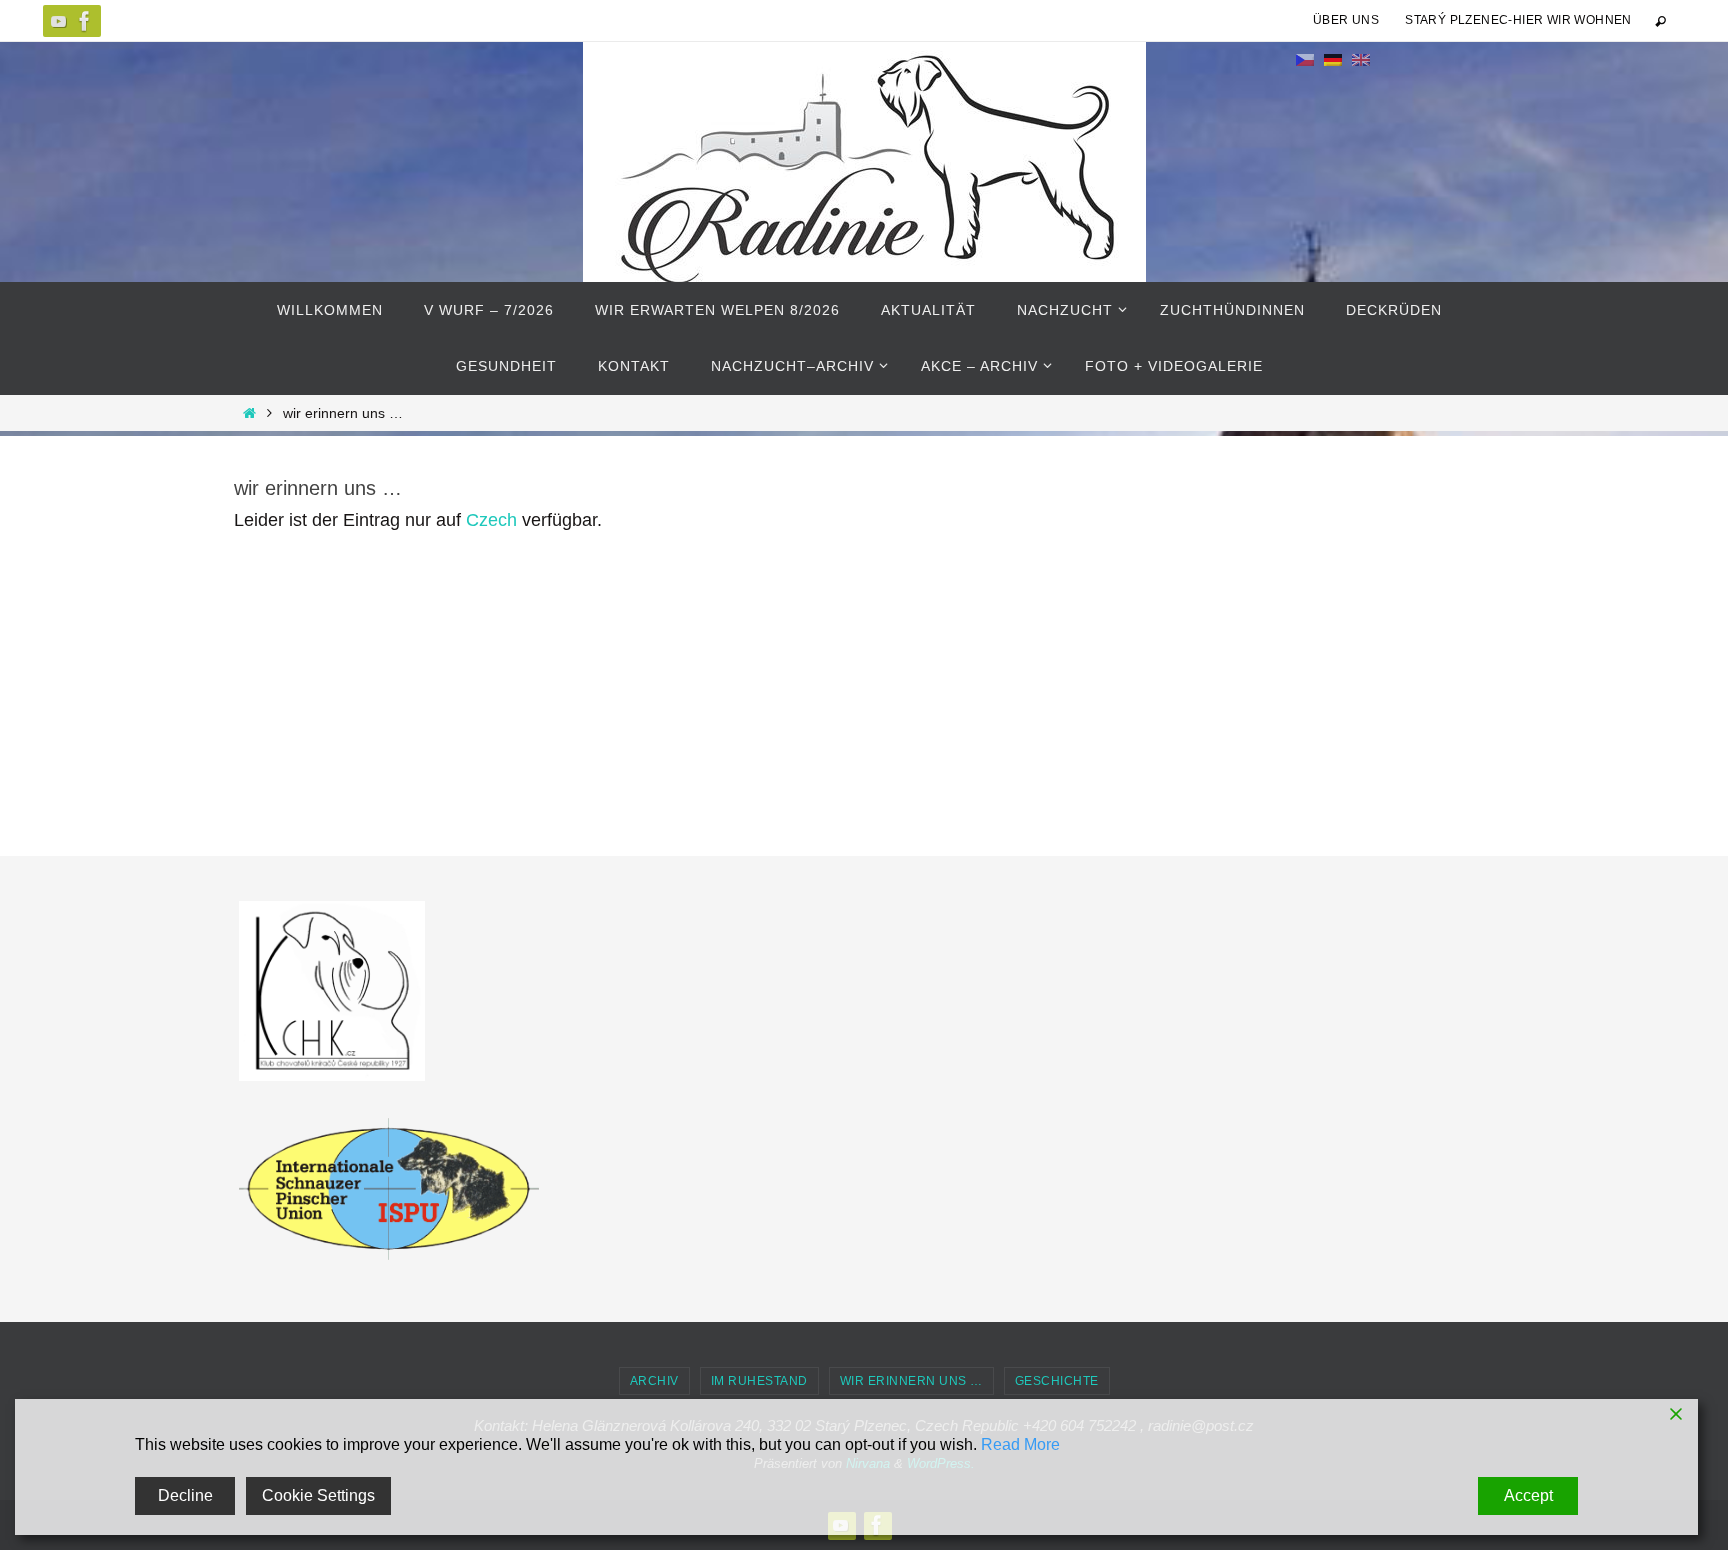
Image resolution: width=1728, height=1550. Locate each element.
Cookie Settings (318, 1495)
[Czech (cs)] (1305, 59)
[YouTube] (59, 21)
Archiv (654, 1381)
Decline (185, 1495)
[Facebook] (85, 21)
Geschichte (1057, 1381)
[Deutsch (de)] (1333, 59)
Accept (1528, 1495)
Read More (1020, 1444)
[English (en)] (1361, 59)
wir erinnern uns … (911, 1381)
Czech (491, 520)
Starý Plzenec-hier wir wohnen (1518, 20)
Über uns (1346, 20)
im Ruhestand (759, 1381)
